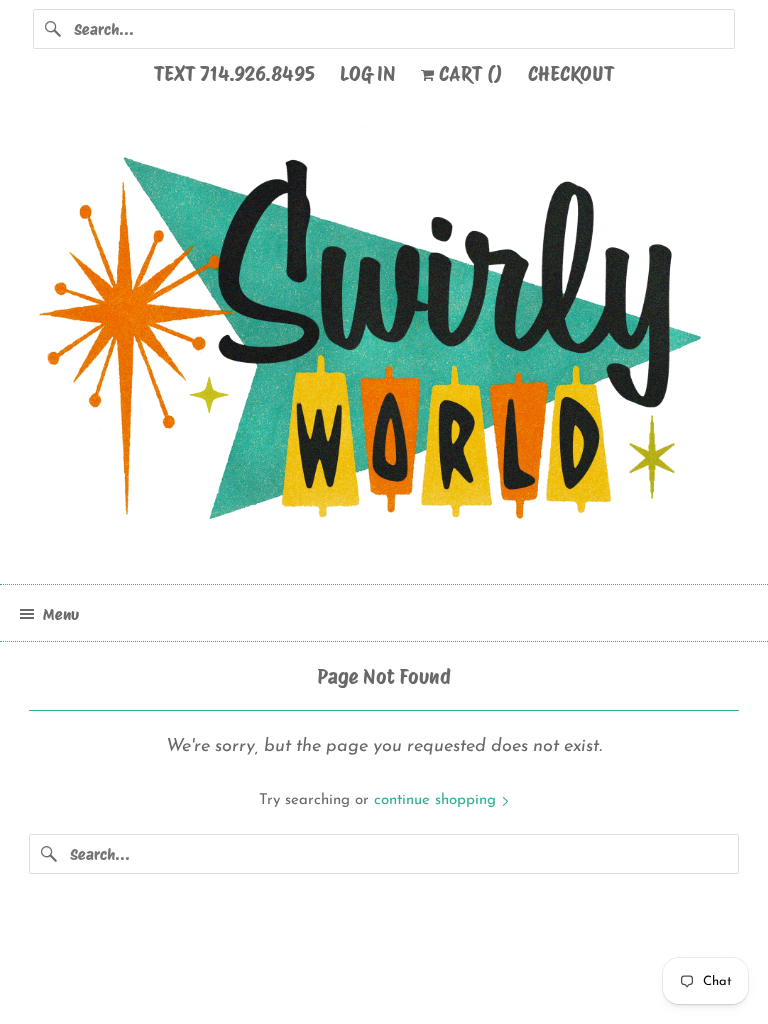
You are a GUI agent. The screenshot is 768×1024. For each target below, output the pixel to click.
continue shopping (437, 800)
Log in (368, 74)
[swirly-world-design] (384, 347)
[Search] (53, 29)
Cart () (468, 74)
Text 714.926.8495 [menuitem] (234, 74)
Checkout (571, 74)
